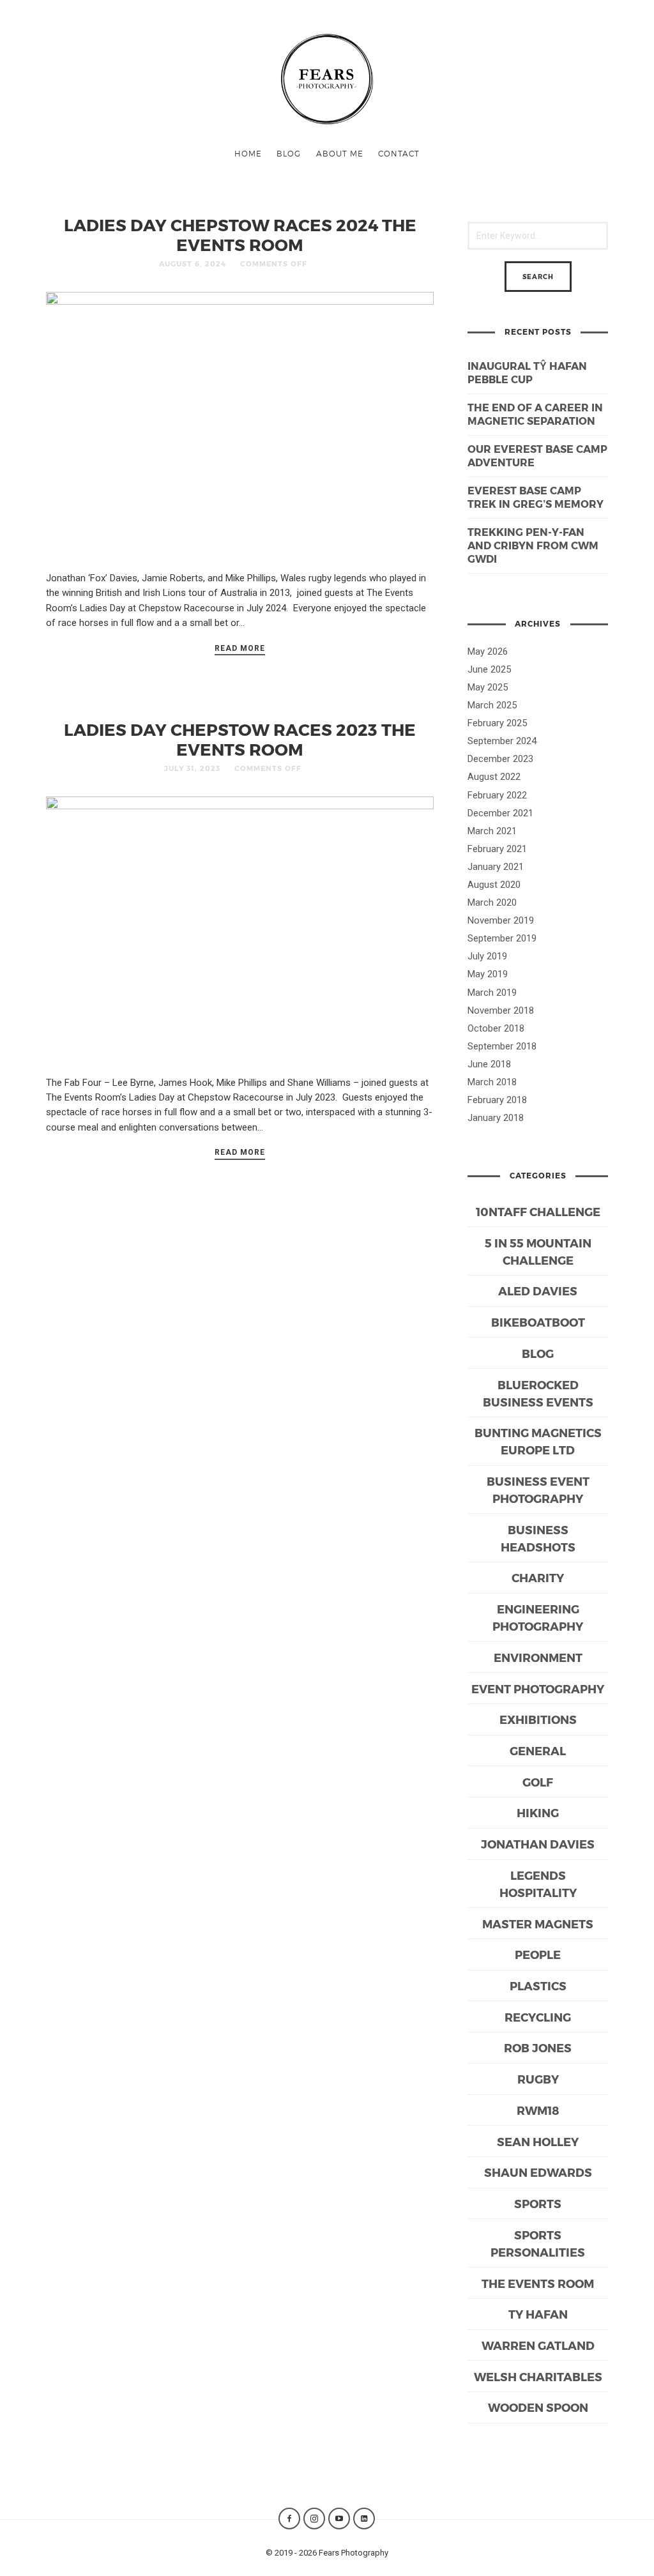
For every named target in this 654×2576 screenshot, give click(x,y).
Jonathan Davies (538, 1844)
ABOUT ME (340, 153)
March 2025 (492, 705)
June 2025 (489, 669)
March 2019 (492, 993)
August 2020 (494, 885)
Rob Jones (538, 2047)
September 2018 (502, 1046)
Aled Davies (538, 1291)
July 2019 (487, 956)
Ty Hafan (538, 2314)
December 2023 (500, 759)
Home (248, 153)
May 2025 (488, 687)
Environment (538, 1657)
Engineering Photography (538, 1617)
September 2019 (502, 938)
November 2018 (501, 1010)
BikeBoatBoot (538, 1322)
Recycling (538, 2017)
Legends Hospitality (538, 1884)
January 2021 (496, 867)
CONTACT (399, 153)
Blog (289, 153)
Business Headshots (538, 1538)
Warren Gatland (538, 2345)
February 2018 (497, 1100)
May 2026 (488, 652)
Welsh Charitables (538, 2376)
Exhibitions (538, 1719)
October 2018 (496, 1028)
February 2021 (497, 849)
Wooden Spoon (538, 2407)
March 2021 (492, 831)
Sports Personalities (538, 2243)
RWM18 (538, 2110)
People (538, 1954)
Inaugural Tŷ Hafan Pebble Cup (527, 372)
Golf (538, 1782)
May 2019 (488, 974)
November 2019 (501, 920)
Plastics (538, 1985)
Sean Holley (538, 2141)
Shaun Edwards (538, 2172)
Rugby (538, 2079)
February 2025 (497, 723)
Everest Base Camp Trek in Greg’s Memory (536, 497)
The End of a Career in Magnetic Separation (535, 414)
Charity (538, 1577)
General (538, 1750)
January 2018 (496, 1118)
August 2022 (494, 777)
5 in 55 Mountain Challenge (538, 1251)
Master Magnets (538, 1924)
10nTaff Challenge (538, 1211)
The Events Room (538, 2283)
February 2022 (497, 795)
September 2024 (502, 741)
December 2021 (500, 813)
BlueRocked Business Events (538, 1393)
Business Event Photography (538, 1490)
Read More (240, 648)
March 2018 (492, 1082)
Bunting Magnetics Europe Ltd (538, 1441)
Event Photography (538, 1688)
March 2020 (492, 903)
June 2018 (489, 1064)
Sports (538, 2203)
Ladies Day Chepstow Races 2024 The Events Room (240, 234)
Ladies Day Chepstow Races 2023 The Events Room (240, 739)
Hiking (538, 1812)
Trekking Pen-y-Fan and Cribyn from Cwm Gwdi (533, 545)
